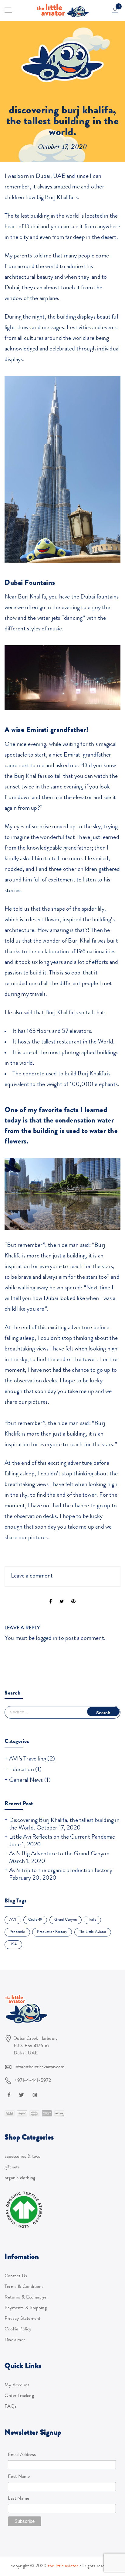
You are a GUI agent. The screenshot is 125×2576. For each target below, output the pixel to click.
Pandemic (17, 1932)
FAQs (11, 2407)
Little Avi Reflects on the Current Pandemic (62, 1837)
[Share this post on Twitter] (62, 1597)
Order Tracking (19, 2396)
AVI (13, 1920)
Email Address (22, 2455)
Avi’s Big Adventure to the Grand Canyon (59, 1854)
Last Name (19, 2499)
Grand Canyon (66, 1920)
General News (26, 1781)
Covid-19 (35, 1920)
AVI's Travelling (28, 1759)
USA (13, 1945)
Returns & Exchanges (26, 2298)
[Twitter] (22, 2095)
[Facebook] (10, 2095)
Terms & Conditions (24, 2287)
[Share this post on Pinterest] (73, 1597)
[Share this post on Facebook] (51, 1597)
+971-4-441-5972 (33, 2081)
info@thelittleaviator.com (39, 2067)
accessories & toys (22, 2157)
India (92, 1920)
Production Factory (52, 1932)
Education (22, 1770)
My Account (17, 2385)
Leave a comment (32, 1576)
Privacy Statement (22, 2319)
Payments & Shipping (26, 2308)
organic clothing (20, 2178)
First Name (19, 2477)
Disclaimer (15, 2340)
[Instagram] (36, 2095)
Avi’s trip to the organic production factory (61, 1871)
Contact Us (16, 2276)
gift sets (12, 2167)
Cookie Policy (18, 2329)
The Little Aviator (93, 1932)
